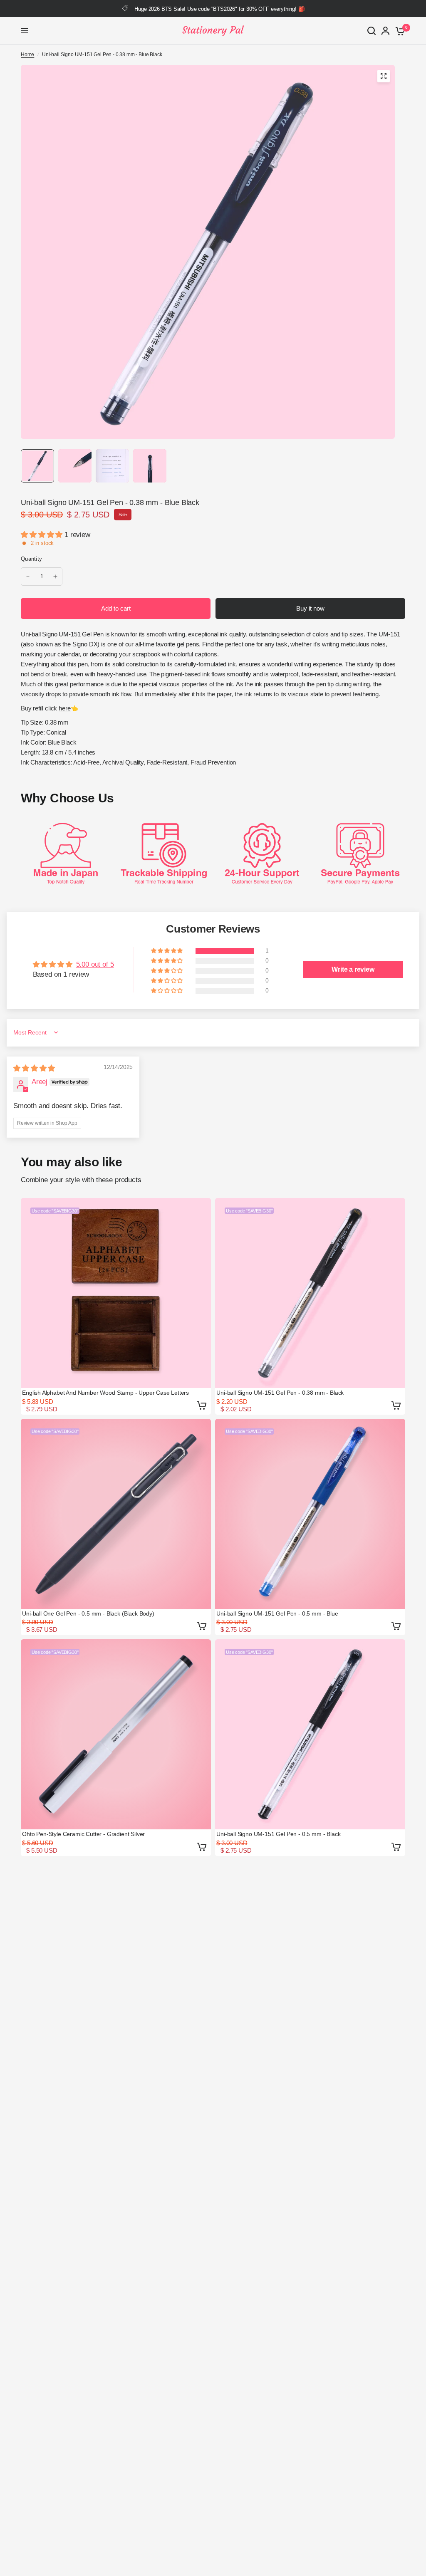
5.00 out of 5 (95, 964)
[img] (34, 1068)
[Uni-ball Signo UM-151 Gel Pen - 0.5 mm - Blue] (310, 1514)
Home (27, 54)
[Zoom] (384, 76)
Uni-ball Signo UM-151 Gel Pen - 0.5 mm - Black (278, 1834)
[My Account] (385, 31)
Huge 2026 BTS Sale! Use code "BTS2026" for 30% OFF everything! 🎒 (219, 9)
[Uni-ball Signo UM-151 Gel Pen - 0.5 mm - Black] (310, 1734)
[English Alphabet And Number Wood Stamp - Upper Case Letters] (116, 1293)
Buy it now (310, 608)
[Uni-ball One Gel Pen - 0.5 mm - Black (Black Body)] (116, 1514)
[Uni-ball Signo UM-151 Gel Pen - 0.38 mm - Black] (310, 1293)
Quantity (31, 559)
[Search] (372, 31)
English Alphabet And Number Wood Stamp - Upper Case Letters (105, 1393)
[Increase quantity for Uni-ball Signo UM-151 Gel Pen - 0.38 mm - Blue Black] (55, 577)
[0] (399, 31)
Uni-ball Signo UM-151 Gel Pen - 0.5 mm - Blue (277, 1613)
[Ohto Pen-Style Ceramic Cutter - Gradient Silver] (116, 1734)
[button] (43, 535)
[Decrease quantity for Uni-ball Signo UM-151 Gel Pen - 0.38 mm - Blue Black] (28, 577)
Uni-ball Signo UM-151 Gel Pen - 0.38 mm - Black (280, 1393)
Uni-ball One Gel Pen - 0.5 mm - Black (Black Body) (88, 1613)
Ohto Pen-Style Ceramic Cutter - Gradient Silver (83, 1834)
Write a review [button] (353, 969)
